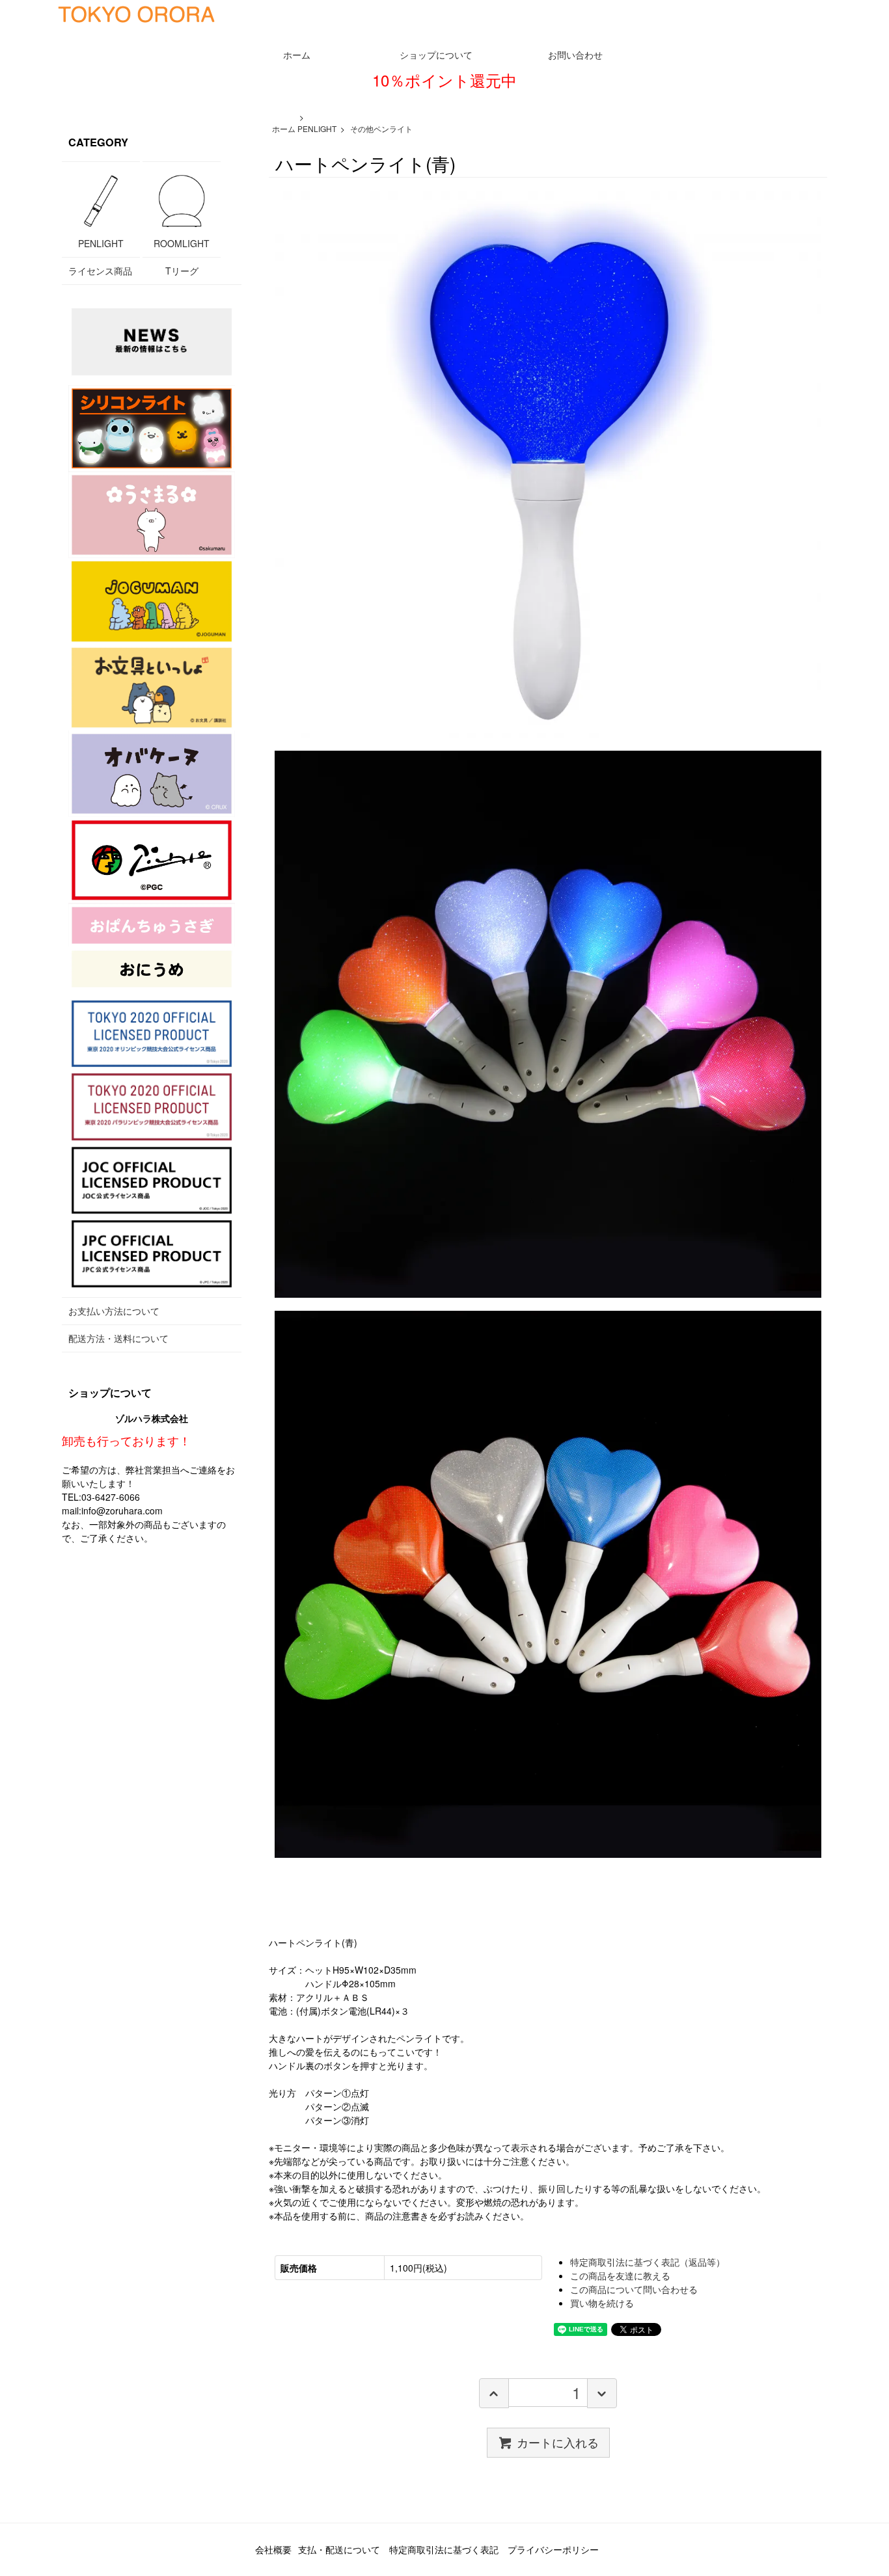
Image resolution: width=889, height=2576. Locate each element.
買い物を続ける (602, 2303)
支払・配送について (339, 2549)
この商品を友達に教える (620, 2275)
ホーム (284, 128)
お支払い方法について (114, 1311)
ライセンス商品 (100, 271)
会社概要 (273, 2549)
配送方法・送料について (118, 1338)
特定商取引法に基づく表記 (444, 2549)
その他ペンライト (381, 128)
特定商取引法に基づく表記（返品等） (648, 2262)
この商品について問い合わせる (634, 2289)
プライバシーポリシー (553, 2549)
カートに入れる (558, 2442)
